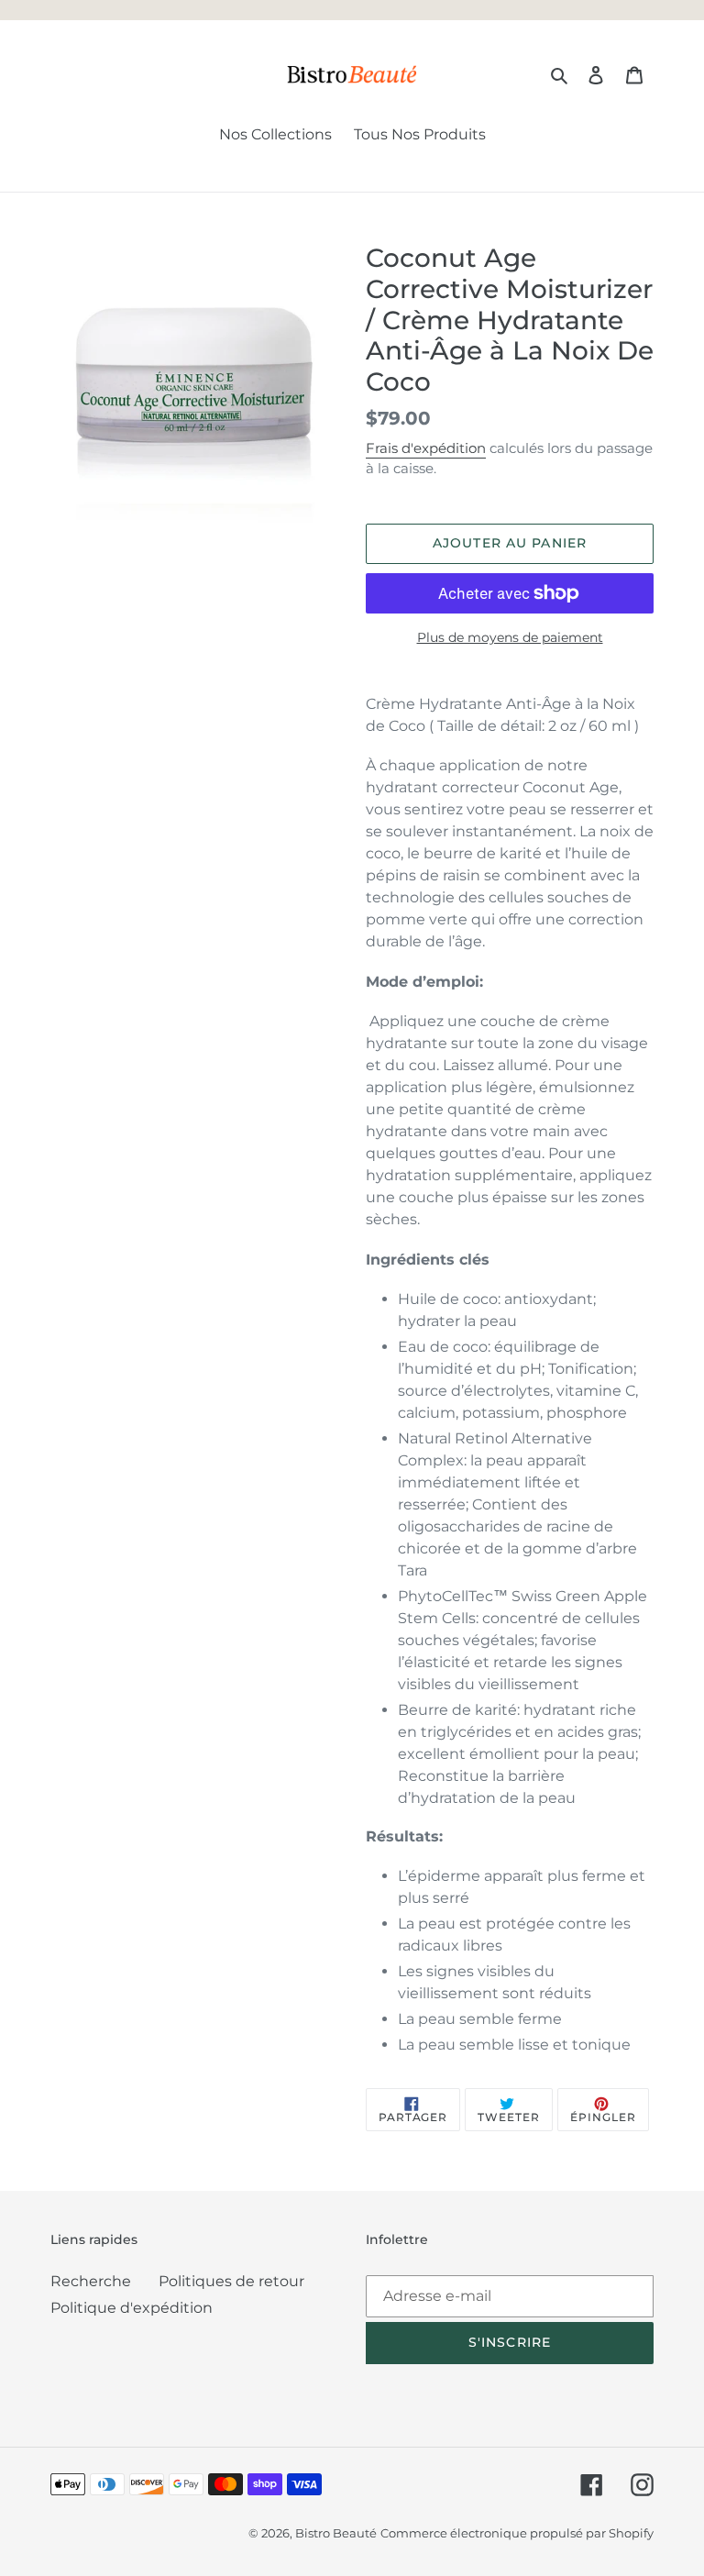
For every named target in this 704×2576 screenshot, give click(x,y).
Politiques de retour (231, 2281)
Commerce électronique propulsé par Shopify (517, 2533)
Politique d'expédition (132, 2308)
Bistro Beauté (336, 2533)
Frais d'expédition (426, 448)
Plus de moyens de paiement (510, 637)
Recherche (91, 2281)
